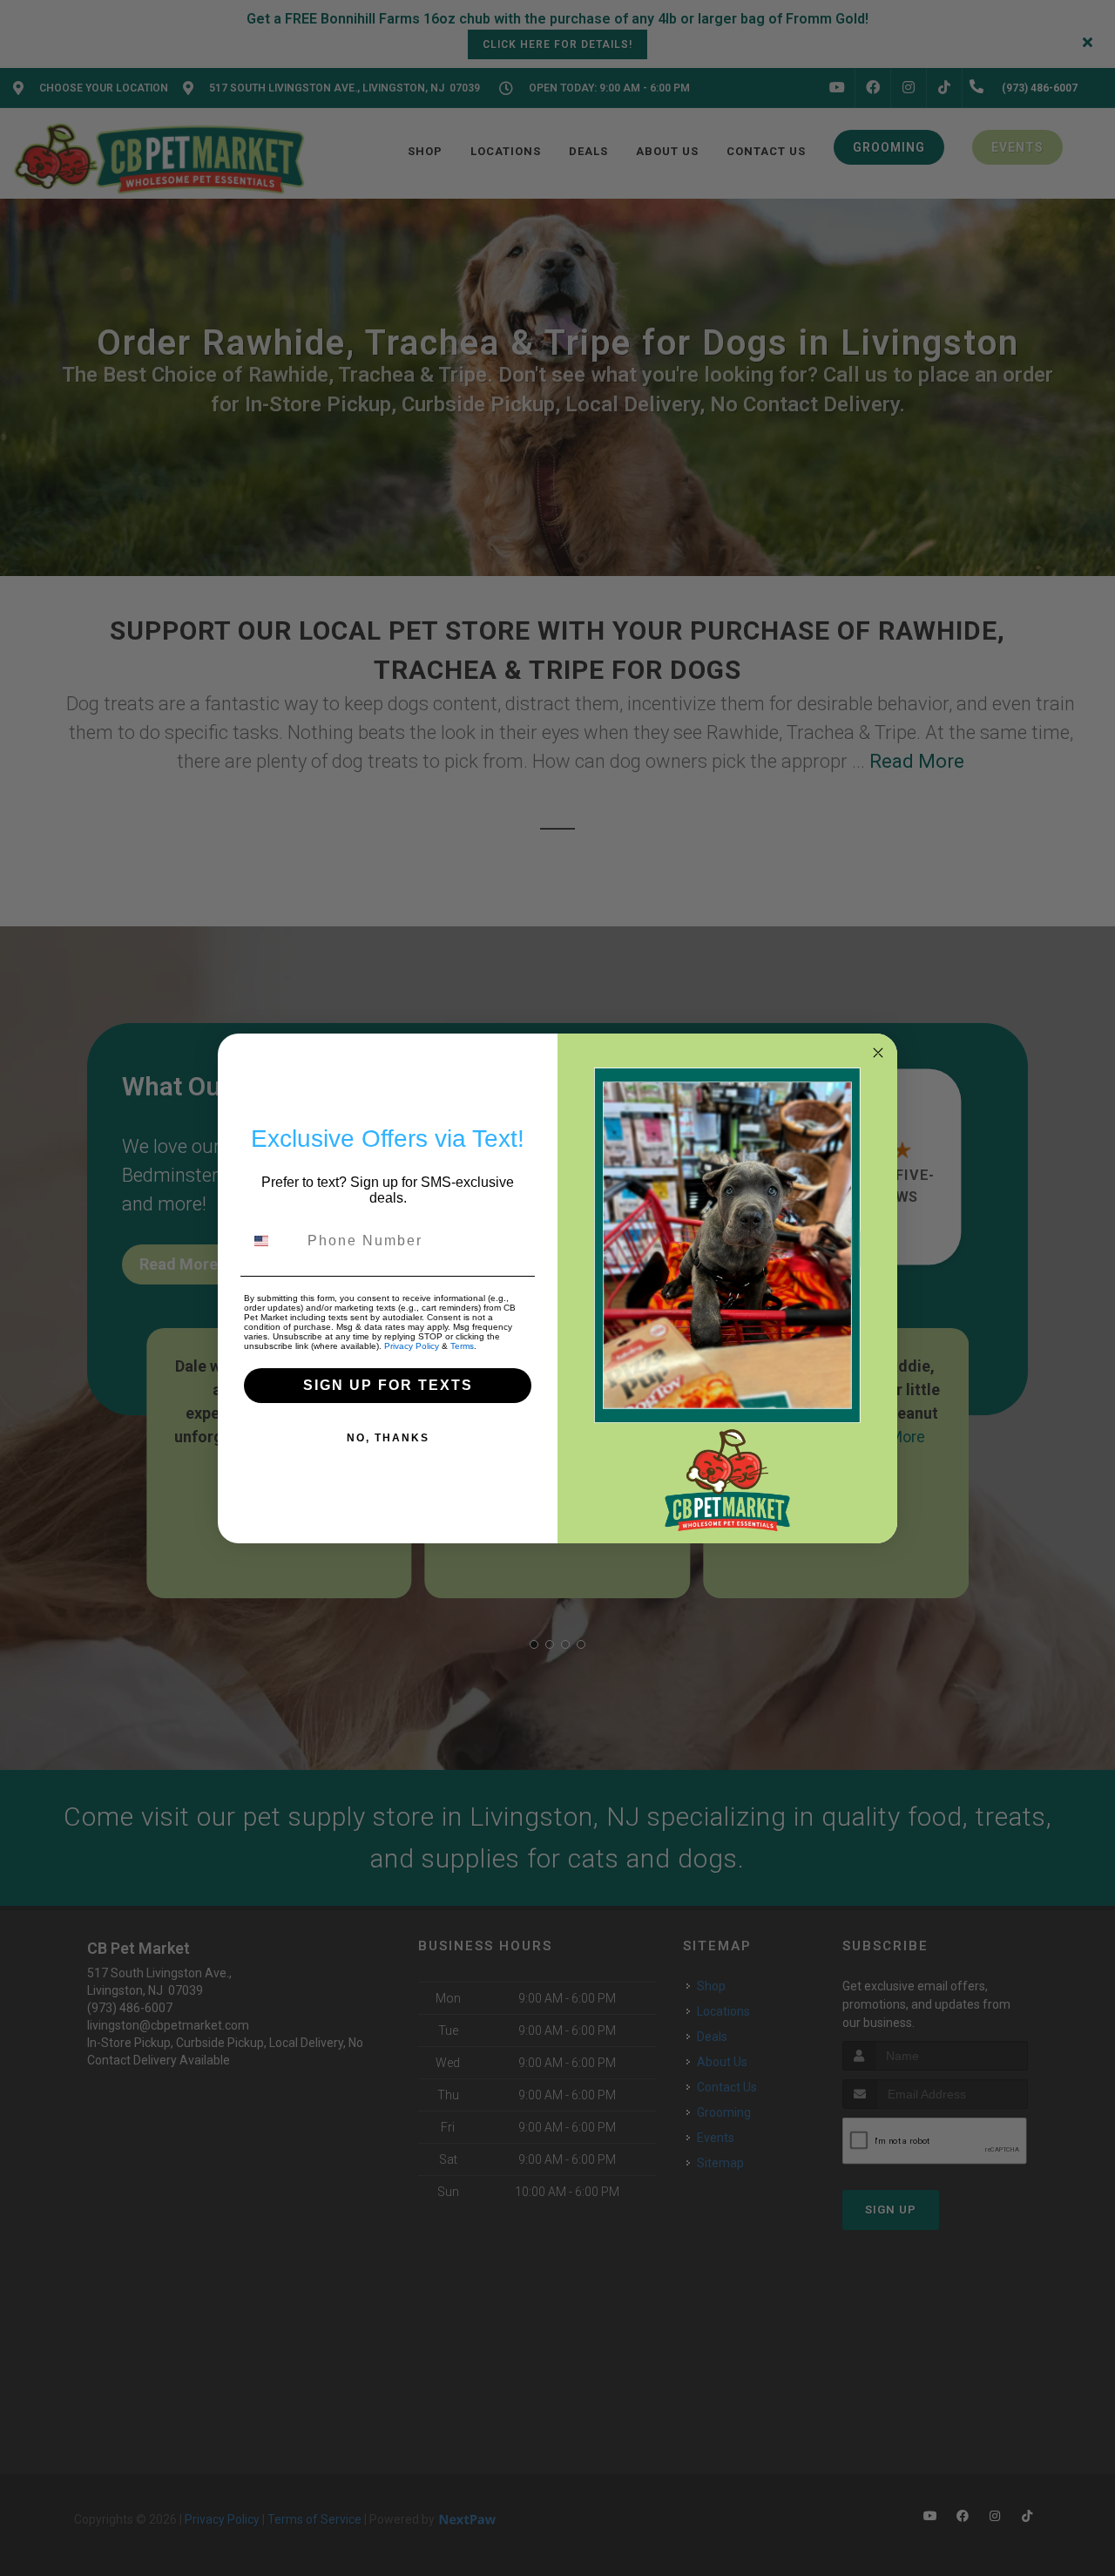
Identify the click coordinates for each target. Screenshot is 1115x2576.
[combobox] (272, 1241)
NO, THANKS (388, 1438)
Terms (462, 1346)
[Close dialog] (878, 1053)
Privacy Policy (412, 1346)
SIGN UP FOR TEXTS (388, 1385)
